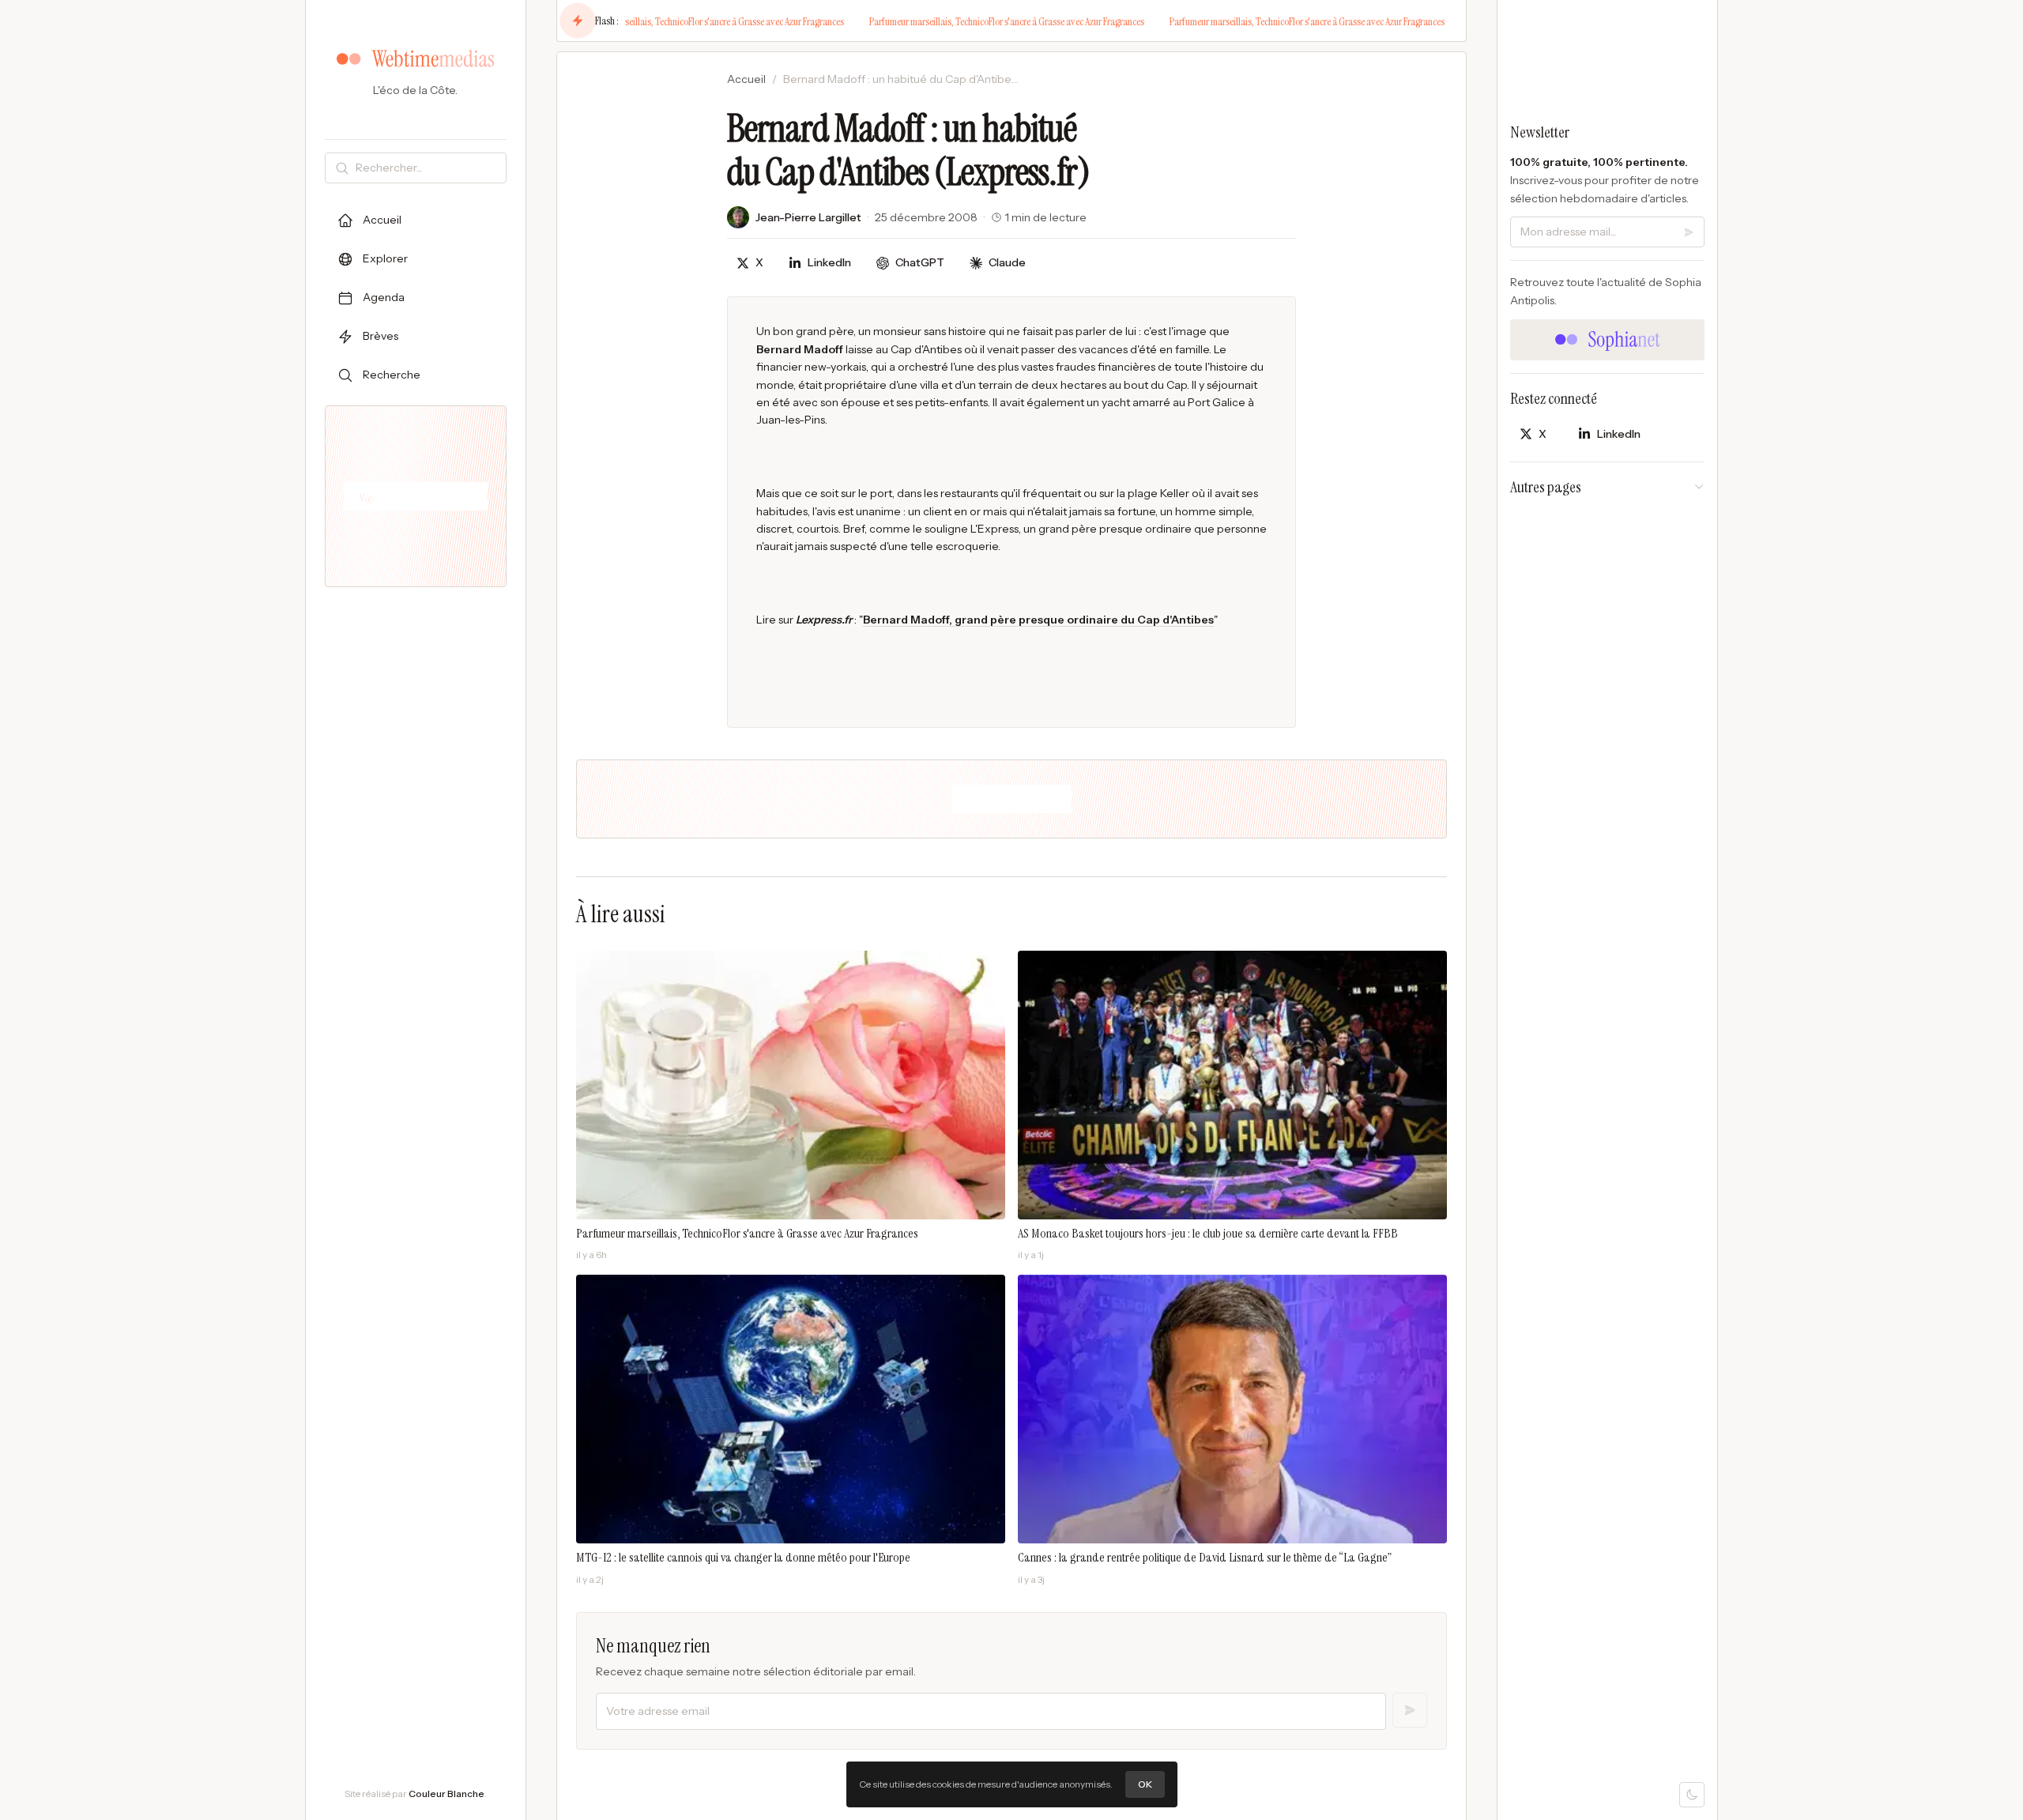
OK (1145, 1784)
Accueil (746, 79)
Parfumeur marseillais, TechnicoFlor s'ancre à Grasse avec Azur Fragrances (680, 21)
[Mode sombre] (1692, 1795)
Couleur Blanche (446, 1794)
